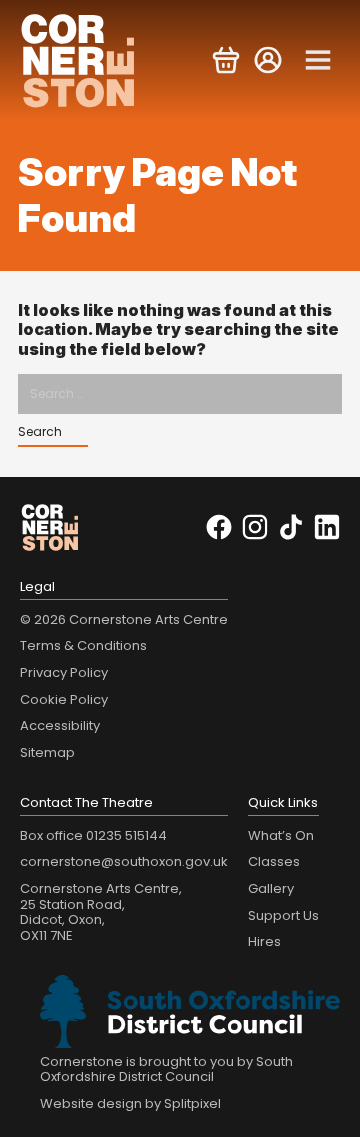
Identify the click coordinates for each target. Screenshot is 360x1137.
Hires (264, 941)
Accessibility (60, 725)
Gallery (271, 888)
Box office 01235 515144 (93, 835)
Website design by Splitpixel (130, 1103)
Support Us (283, 915)
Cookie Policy (64, 699)
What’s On (281, 835)
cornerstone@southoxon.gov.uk (124, 861)
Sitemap (47, 752)
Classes (274, 861)
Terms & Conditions (83, 645)
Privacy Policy (64, 672)
